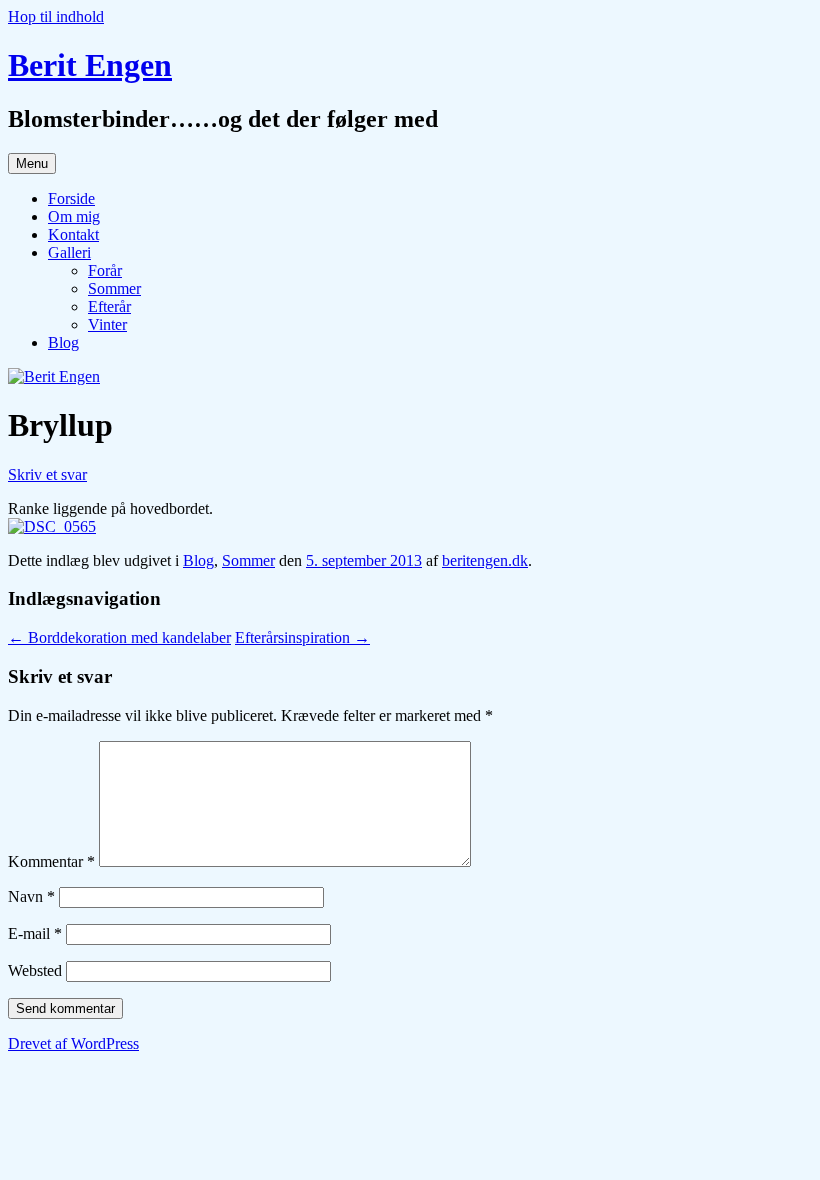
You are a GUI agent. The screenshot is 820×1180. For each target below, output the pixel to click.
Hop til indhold (56, 16)
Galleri (69, 252)
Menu (32, 163)
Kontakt (73, 234)
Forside (71, 198)
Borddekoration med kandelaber (119, 637)
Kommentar (51, 861)
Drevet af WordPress (73, 1043)
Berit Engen (90, 65)
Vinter (107, 324)
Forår (105, 270)
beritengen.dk (485, 560)
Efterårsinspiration (302, 637)
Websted (35, 970)
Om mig (74, 216)
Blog (63, 342)
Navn (31, 896)
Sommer (114, 288)
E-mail (35, 933)
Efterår (109, 306)
